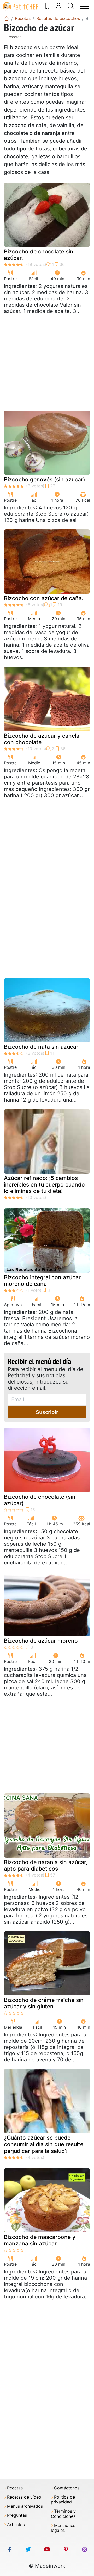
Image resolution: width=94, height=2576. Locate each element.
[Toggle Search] (71, 6)
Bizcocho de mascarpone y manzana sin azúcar (40, 2240)
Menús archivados (25, 2506)
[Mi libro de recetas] (48, 6)
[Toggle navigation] (85, 6)
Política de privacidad (63, 2500)
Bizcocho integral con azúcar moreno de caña (42, 1281)
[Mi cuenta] (59, 6)
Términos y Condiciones (63, 2514)
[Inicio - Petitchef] (7, 18)
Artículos (16, 2525)
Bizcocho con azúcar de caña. (44, 598)
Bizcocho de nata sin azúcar (41, 1047)
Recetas (15, 2488)
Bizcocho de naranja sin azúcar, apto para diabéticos (46, 1865)
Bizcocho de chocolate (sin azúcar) (40, 1500)
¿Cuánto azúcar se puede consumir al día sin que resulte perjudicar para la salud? (44, 2144)
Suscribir (47, 1412)
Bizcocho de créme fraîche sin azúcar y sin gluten (44, 2003)
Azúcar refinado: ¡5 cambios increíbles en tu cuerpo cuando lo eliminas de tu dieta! (44, 1185)
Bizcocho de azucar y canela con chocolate (42, 739)
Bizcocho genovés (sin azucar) (45, 479)
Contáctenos (67, 2488)
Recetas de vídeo (24, 2497)
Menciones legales (63, 2528)
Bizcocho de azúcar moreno (41, 1641)
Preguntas (17, 2515)
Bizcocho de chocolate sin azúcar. (39, 255)
